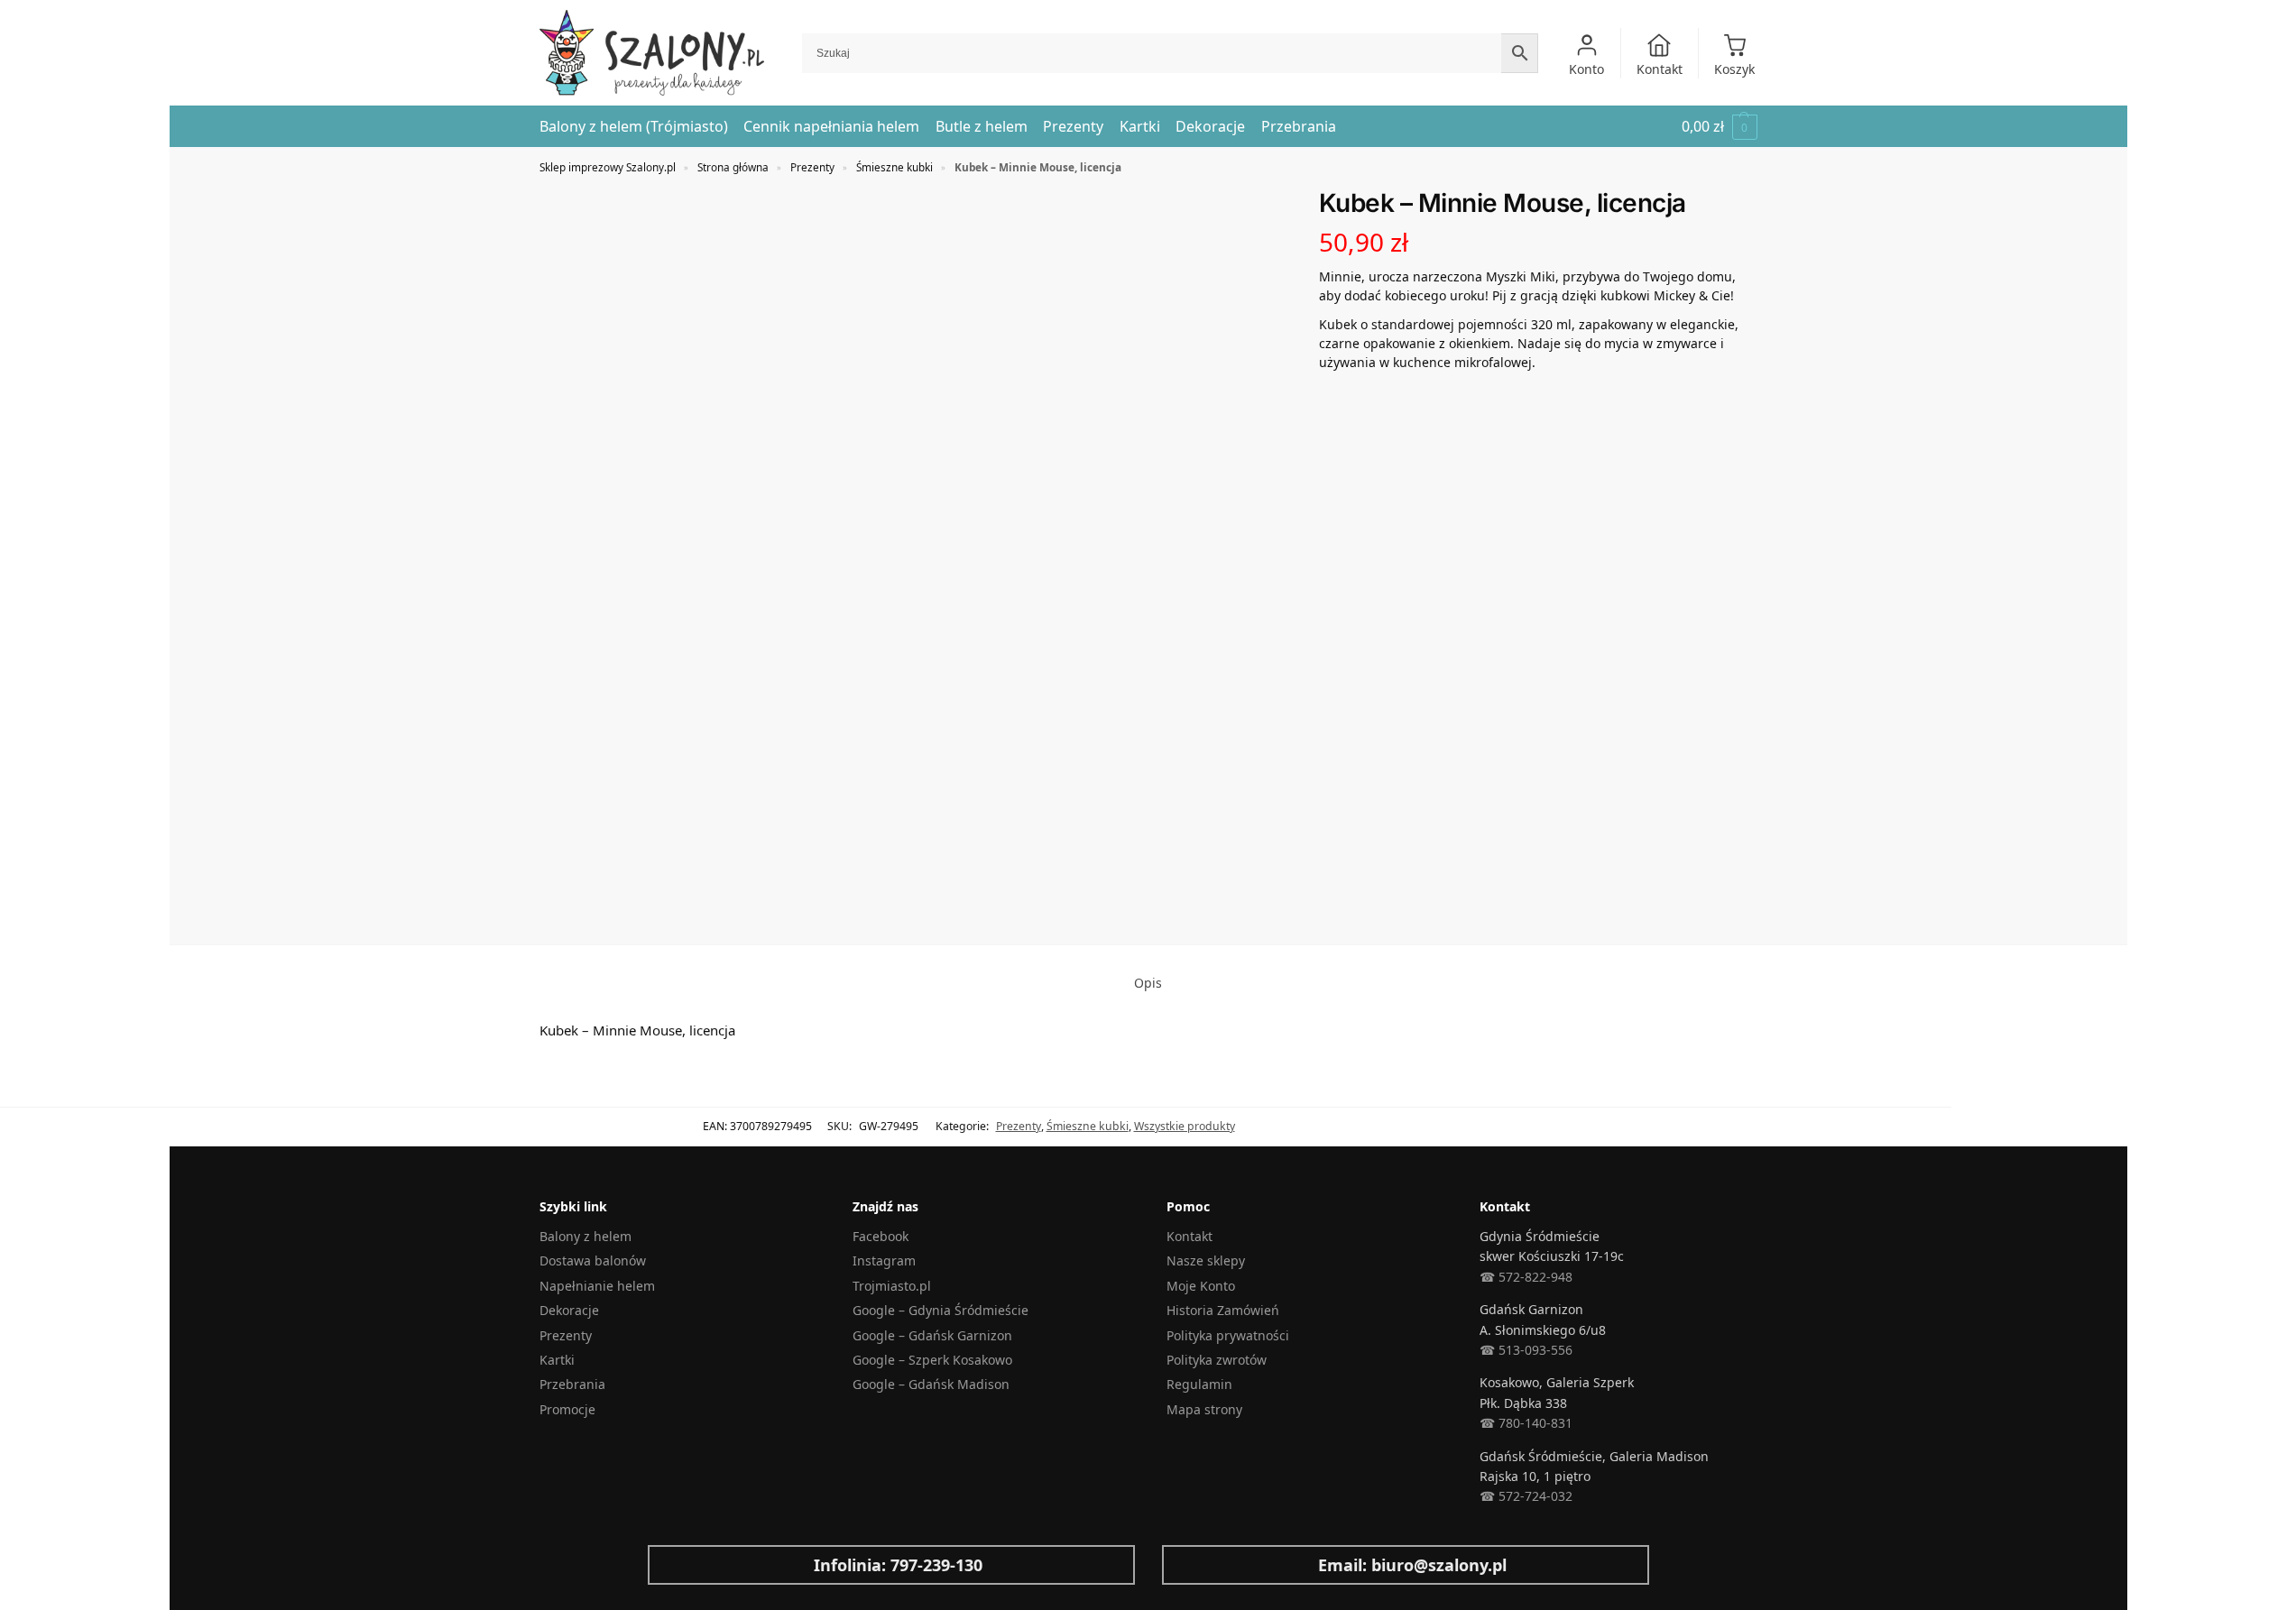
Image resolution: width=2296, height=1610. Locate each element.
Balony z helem (586, 1236)
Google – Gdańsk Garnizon (932, 1335)
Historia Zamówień (1223, 1310)
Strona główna (733, 167)
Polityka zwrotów (1217, 1360)
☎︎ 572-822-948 (1526, 1277)
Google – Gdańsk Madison (931, 1384)
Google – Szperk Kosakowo (932, 1360)
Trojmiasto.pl (892, 1286)
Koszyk (1734, 69)
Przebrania (572, 1384)
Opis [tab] (1148, 983)
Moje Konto (1201, 1286)
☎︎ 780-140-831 (1526, 1423)
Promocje (567, 1409)
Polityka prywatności (1228, 1335)
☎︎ (1487, 1496)
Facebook (881, 1236)
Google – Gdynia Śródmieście (941, 1310)
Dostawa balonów (593, 1260)
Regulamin (1199, 1384)
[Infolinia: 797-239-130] (676, 1565)
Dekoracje (569, 1310)
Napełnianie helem (597, 1286)
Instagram (884, 1260)
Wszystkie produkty (1185, 1126)
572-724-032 (1534, 1496)
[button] (1720, 127)
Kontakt (1660, 69)
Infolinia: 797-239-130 (898, 1565)
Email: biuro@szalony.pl (1412, 1565)
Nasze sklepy (1206, 1260)
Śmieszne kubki (894, 167)
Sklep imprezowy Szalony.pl (608, 167)
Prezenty (812, 167)
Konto (1586, 69)
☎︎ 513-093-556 (1526, 1350)
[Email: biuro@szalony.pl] (1190, 1565)
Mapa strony (1204, 1409)
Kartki (557, 1360)
